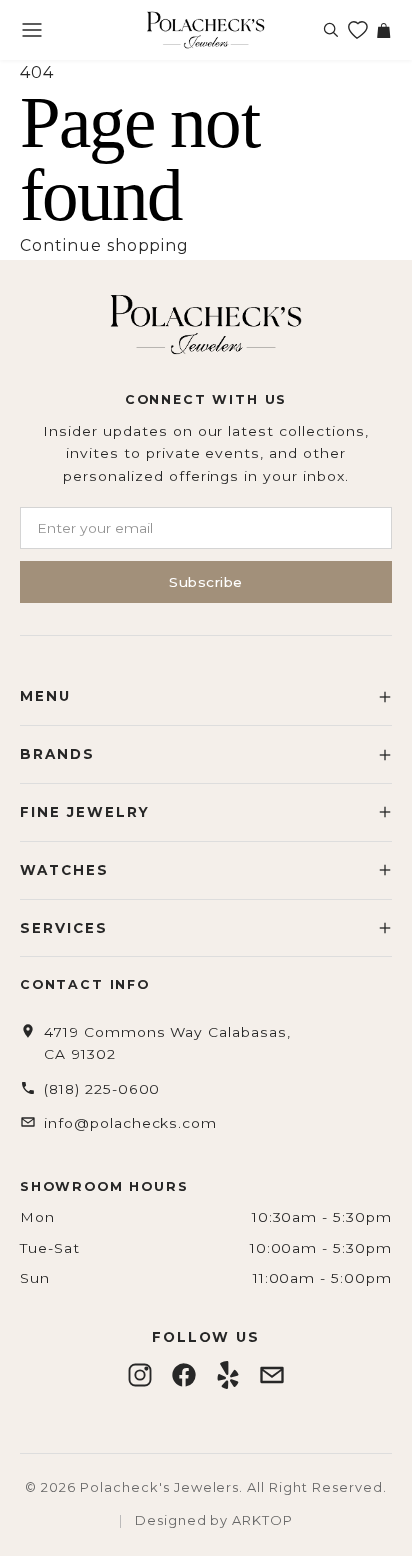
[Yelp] (228, 1375)
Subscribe (206, 582)
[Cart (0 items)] (383, 30)
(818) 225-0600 (102, 1089)
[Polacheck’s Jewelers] (205, 30)
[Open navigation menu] (32, 30)
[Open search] (331, 30)
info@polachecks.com (130, 1123)
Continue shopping (104, 245)
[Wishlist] (357, 30)
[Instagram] (140, 1375)
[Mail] (272, 1375)
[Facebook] (184, 1375)
